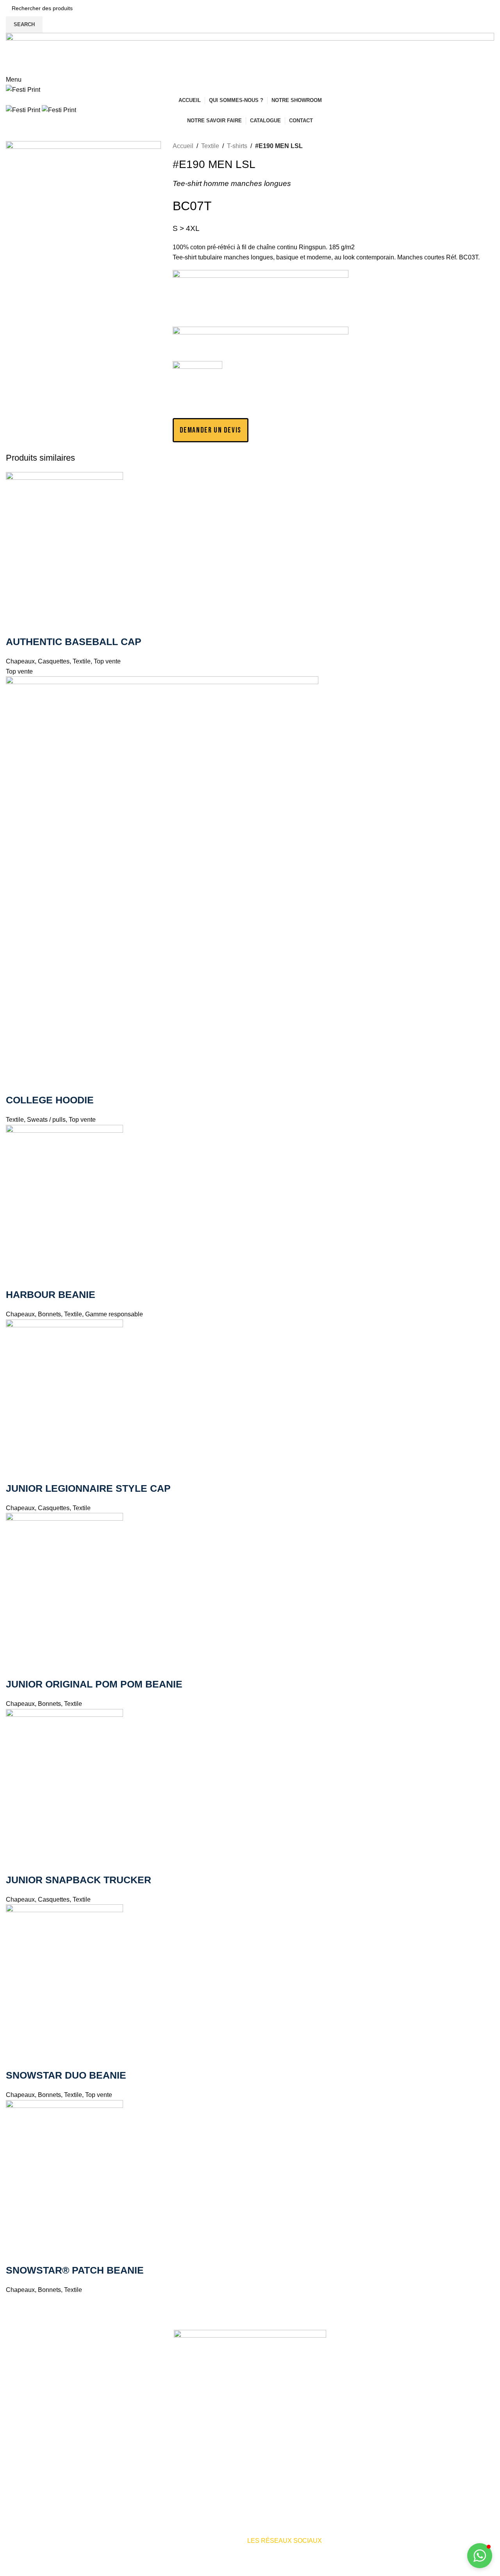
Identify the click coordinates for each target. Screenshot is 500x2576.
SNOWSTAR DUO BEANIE (66, 2075)
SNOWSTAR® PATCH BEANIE (75, 2270)
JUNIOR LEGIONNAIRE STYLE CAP (88, 1488)
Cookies (248, 2571)
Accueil (183, 146)
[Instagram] (368, 2546)
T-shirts (237, 146)
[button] (211, 430)
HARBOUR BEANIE (51, 1294)
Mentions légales (208, 2571)
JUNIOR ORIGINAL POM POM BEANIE (94, 1684)
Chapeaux (20, 661)
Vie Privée (279, 2571)
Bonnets (49, 1314)
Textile (210, 146)
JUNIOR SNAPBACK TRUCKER (79, 1880)
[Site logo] (23, 89)
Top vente (107, 661)
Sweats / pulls (46, 1120)
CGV (304, 2571)
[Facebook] (346, 2546)
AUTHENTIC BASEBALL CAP (74, 642)
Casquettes (54, 661)
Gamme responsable (114, 1314)
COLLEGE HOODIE (50, 1100)
